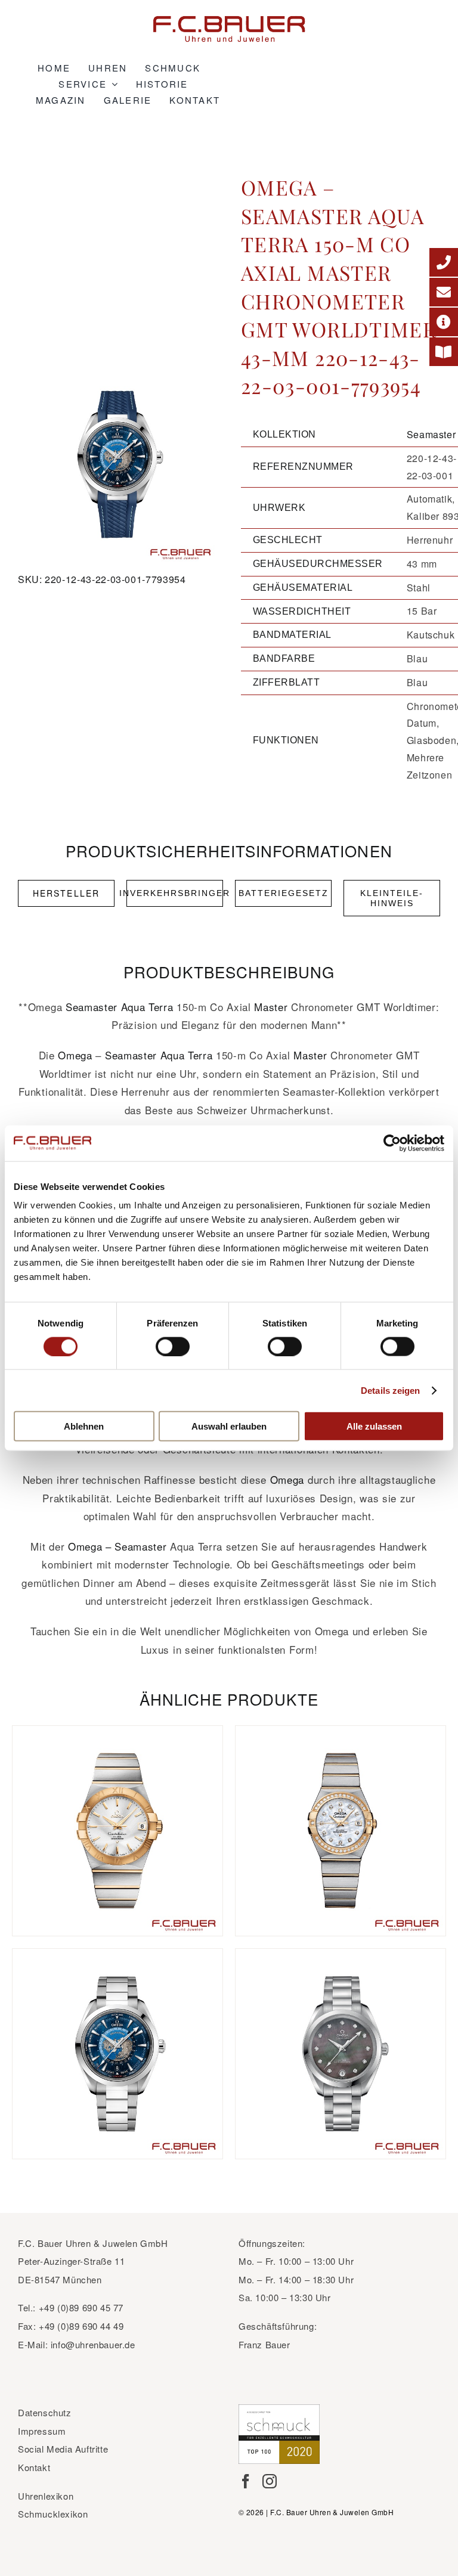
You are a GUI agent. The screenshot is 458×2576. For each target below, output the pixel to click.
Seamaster (431, 434)
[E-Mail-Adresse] (444, 292)
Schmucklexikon (53, 2514)
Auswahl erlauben (229, 1426)
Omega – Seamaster (117, 1546)
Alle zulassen (374, 1426)
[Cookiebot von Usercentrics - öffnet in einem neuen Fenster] (392, 1143)
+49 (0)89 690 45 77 (81, 2307)
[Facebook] (246, 2481)
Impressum (42, 2431)
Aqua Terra (147, 1007)
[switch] (173, 1346)
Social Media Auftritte (63, 2449)
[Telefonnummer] (444, 262)
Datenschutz (45, 2412)
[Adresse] (444, 322)
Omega (75, 1055)
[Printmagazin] (444, 352)
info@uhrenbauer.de (93, 2344)
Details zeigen (390, 1390)
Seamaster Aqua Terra (159, 1055)
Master (271, 1007)
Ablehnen (84, 1426)
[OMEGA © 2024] (117, 464)
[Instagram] (270, 2481)
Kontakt (34, 2467)
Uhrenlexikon (46, 2496)
